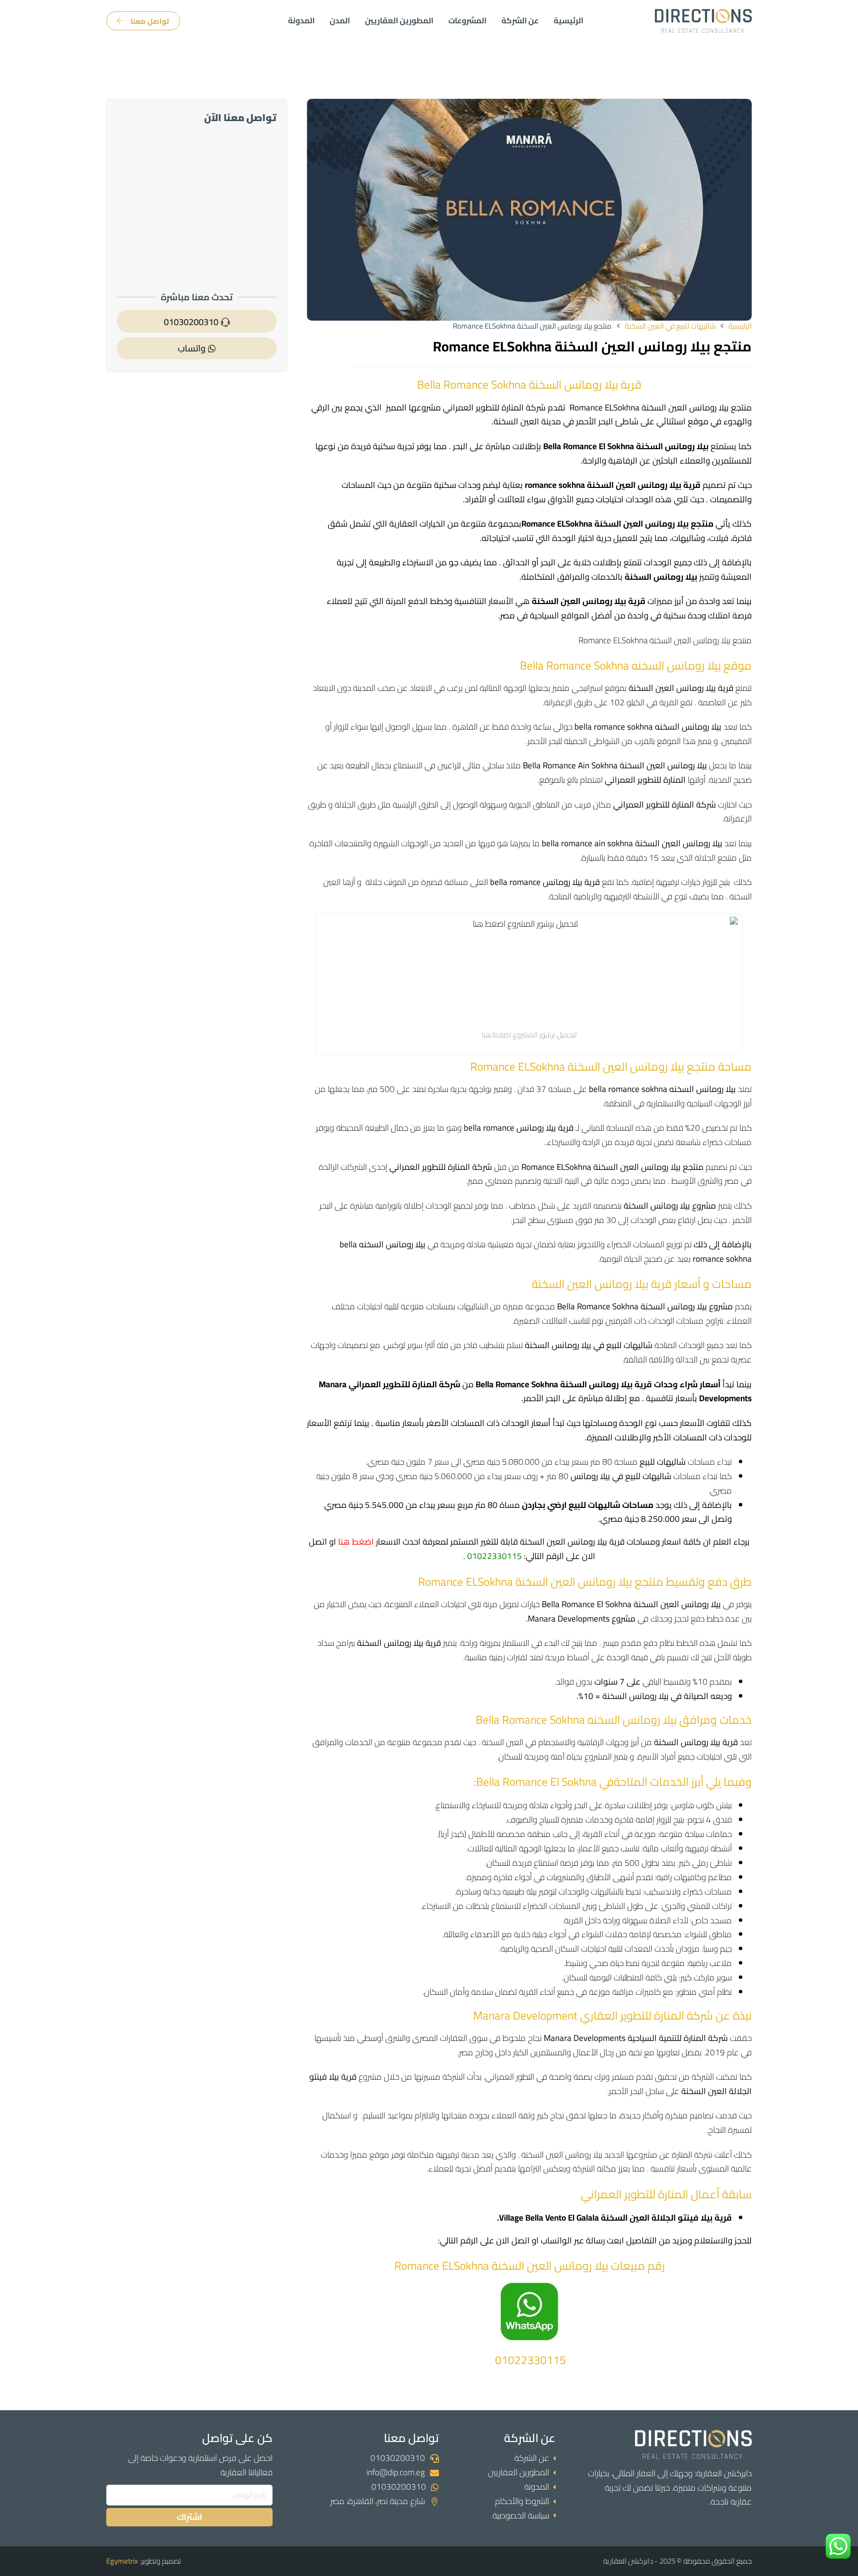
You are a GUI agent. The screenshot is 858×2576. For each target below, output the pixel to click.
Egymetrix (122, 2561)
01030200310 (398, 2458)
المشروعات (467, 21)
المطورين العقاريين (399, 21)
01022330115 (495, 1556)
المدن (340, 21)
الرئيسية (569, 21)
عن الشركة (520, 21)
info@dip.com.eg (396, 2472)
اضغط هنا (356, 1542)
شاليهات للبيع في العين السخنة (670, 326)
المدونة (301, 21)
